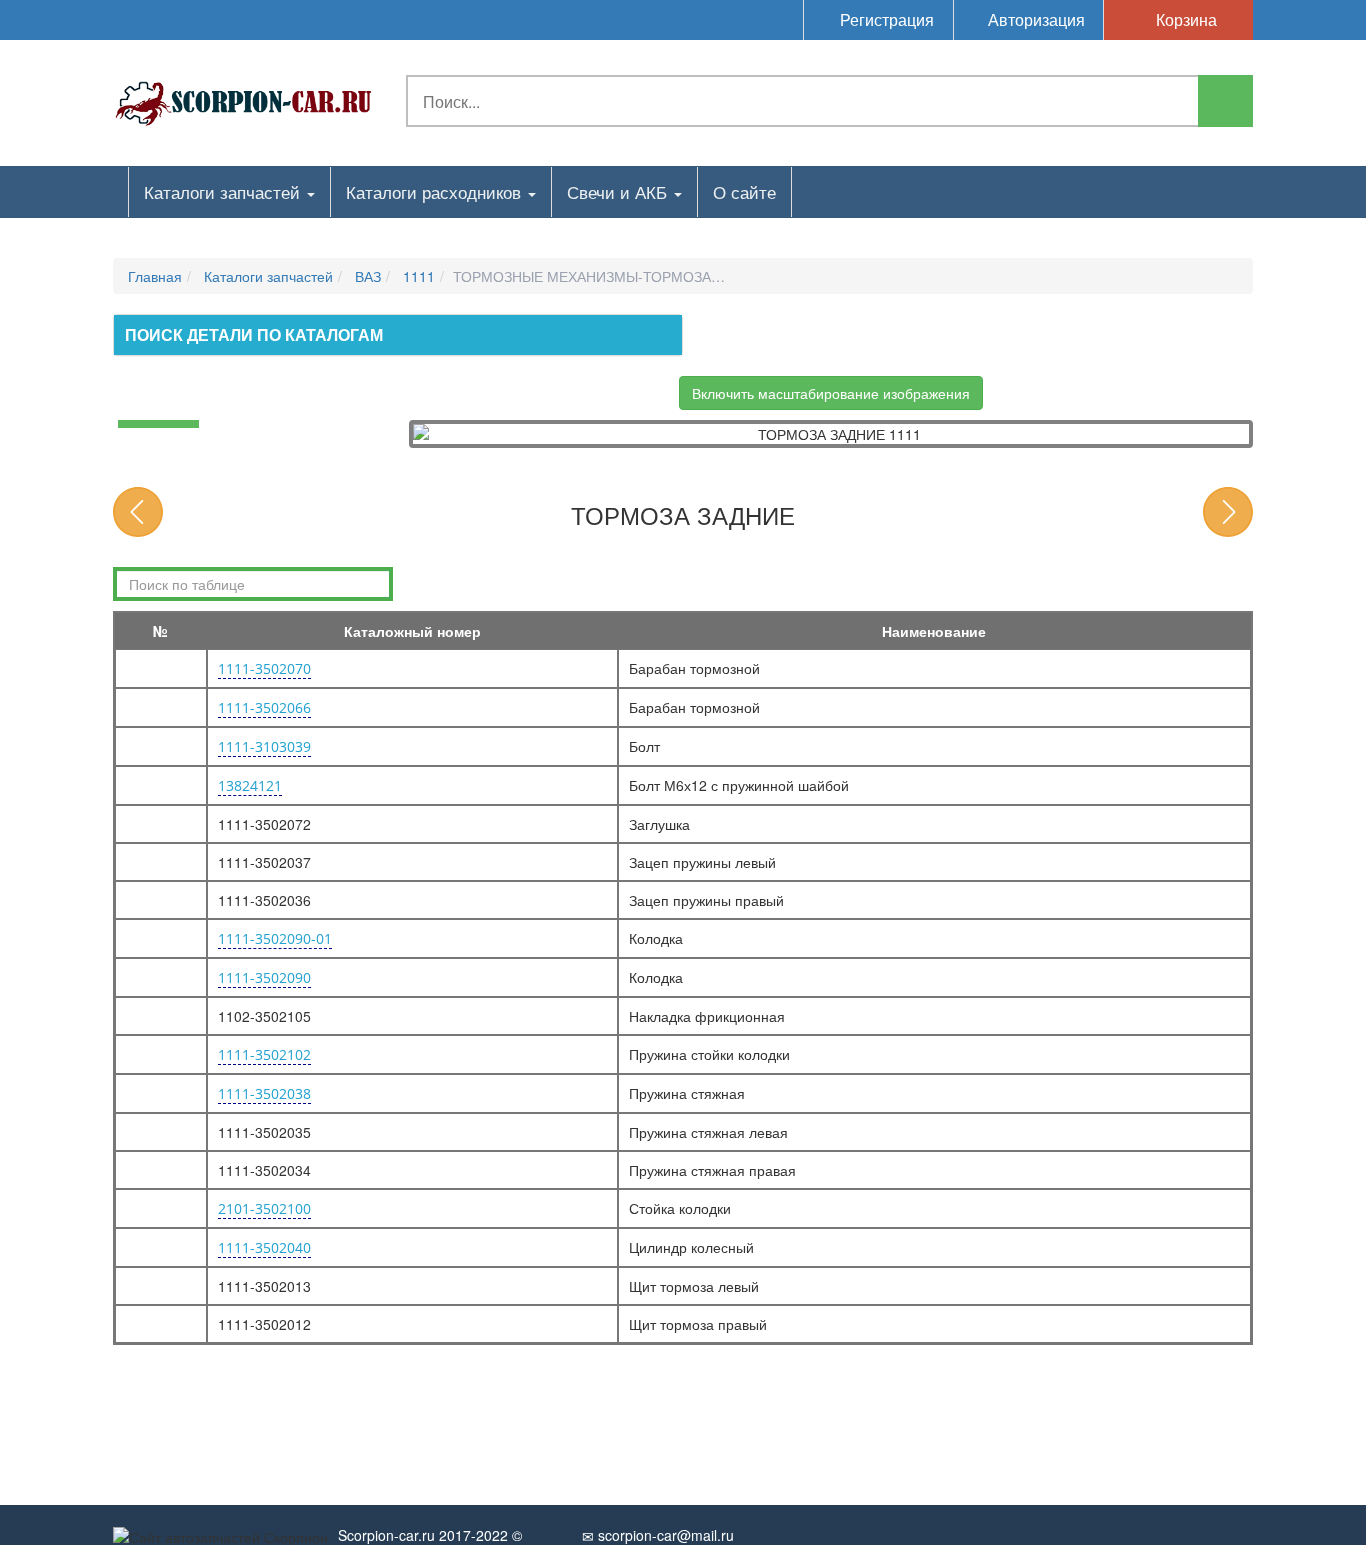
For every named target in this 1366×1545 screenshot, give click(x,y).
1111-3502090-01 (275, 938)
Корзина (1184, 19)
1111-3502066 (264, 707)
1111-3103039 (264, 746)
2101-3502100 (264, 1208)
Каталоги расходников (436, 191)
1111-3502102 (264, 1054)
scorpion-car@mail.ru (664, 1535)
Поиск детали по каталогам (254, 334)
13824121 (250, 785)
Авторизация (1034, 19)
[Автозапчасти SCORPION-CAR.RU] (244, 100)
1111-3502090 (264, 977)
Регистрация (885, 19)
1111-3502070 (264, 668)
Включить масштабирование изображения (831, 393)
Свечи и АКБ (619, 191)
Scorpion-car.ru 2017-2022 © (430, 1535)
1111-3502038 (264, 1093)
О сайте (744, 191)
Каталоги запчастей (224, 191)
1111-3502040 (264, 1247)
